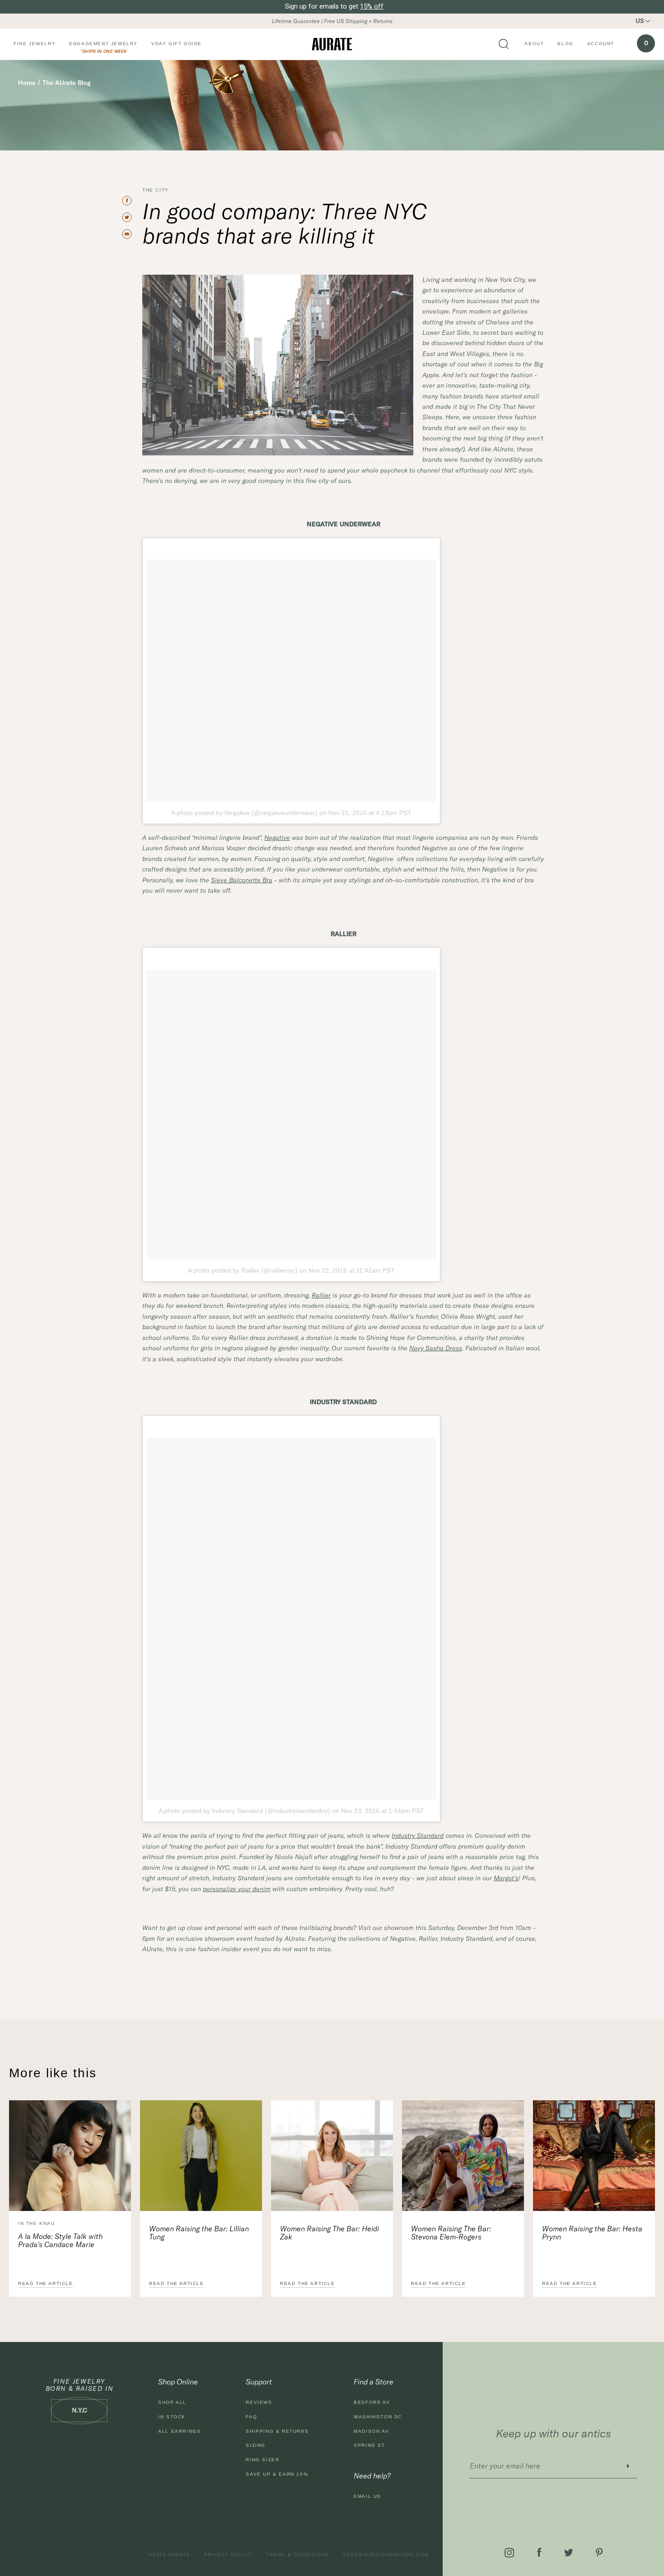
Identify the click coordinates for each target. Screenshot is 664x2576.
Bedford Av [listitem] (372, 2402)
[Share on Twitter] (131, 217)
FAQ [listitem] (251, 2417)
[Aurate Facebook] (539, 2553)
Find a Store (374, 2382)
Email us (367, 2496)
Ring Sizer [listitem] (262, 2460)
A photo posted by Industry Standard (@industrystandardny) (244, 1811)
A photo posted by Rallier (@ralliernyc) (243, 1270)
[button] (648, 21)
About (534, 44)
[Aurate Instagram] (509, 2553)
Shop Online (178, 2382)
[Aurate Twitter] (569, 2553)
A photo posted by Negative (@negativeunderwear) (244, 813)
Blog (565, 44)
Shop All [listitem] (172, 2402)
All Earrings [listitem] (179, 2431)
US (640, 21)
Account (601, 44)
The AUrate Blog (67, 83)
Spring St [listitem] (369, 2445)
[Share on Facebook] (131, 201)
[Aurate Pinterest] (599, 2553)
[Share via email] (131, 234)
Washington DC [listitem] (378, 2417)
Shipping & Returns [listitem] (277, 2431)
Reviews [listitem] (259, 2402)
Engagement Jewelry (103, 44)
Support (259, 2382)
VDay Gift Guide (177, 44)
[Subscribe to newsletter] (628, 2466)
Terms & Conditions (298, 2555)
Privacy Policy (228, 2555)
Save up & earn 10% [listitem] (277, 2474)
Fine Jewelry (35, 44)
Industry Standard (418, 1836)
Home (27, 83)
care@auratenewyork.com (386, 2555)
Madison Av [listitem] (371, 2431)
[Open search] (504, 44)
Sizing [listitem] (256, 2445)
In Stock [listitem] (172, 2417)
